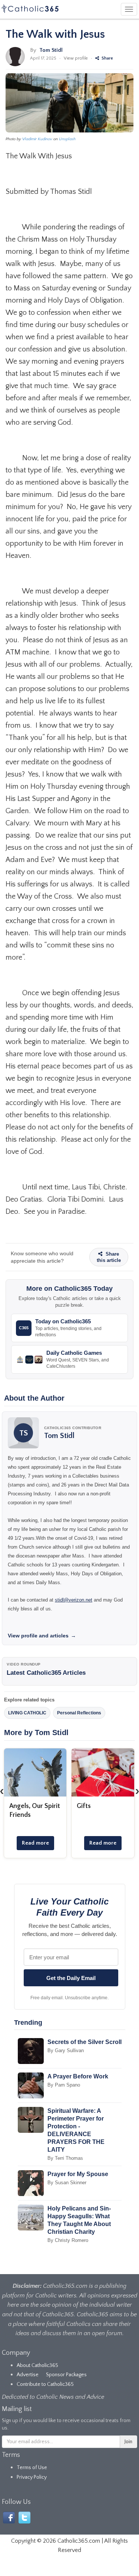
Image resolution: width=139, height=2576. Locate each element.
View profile (76, 58)
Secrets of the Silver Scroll (85, 2042)
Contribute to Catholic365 (45, 2384)
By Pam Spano (64, 2085)
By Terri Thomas (65, 2158)
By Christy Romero (68, 2240)
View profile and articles (42, 1636)
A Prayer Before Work (78, 2076)
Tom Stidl (51, 50)
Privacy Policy (32, 2477)
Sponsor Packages (66, 2375)
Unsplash (67, 139)
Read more (35, 1843)
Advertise (28, 2375)
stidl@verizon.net (74, 1600)
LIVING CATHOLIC (27, 1713)
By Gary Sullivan (66, 2050)
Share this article (109, 1257)
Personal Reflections (79, 1713)
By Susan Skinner (67, 2183)
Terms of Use (32, 2468)
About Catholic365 (37, 2365)
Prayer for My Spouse (78, 2174)
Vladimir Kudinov (37, 139)
